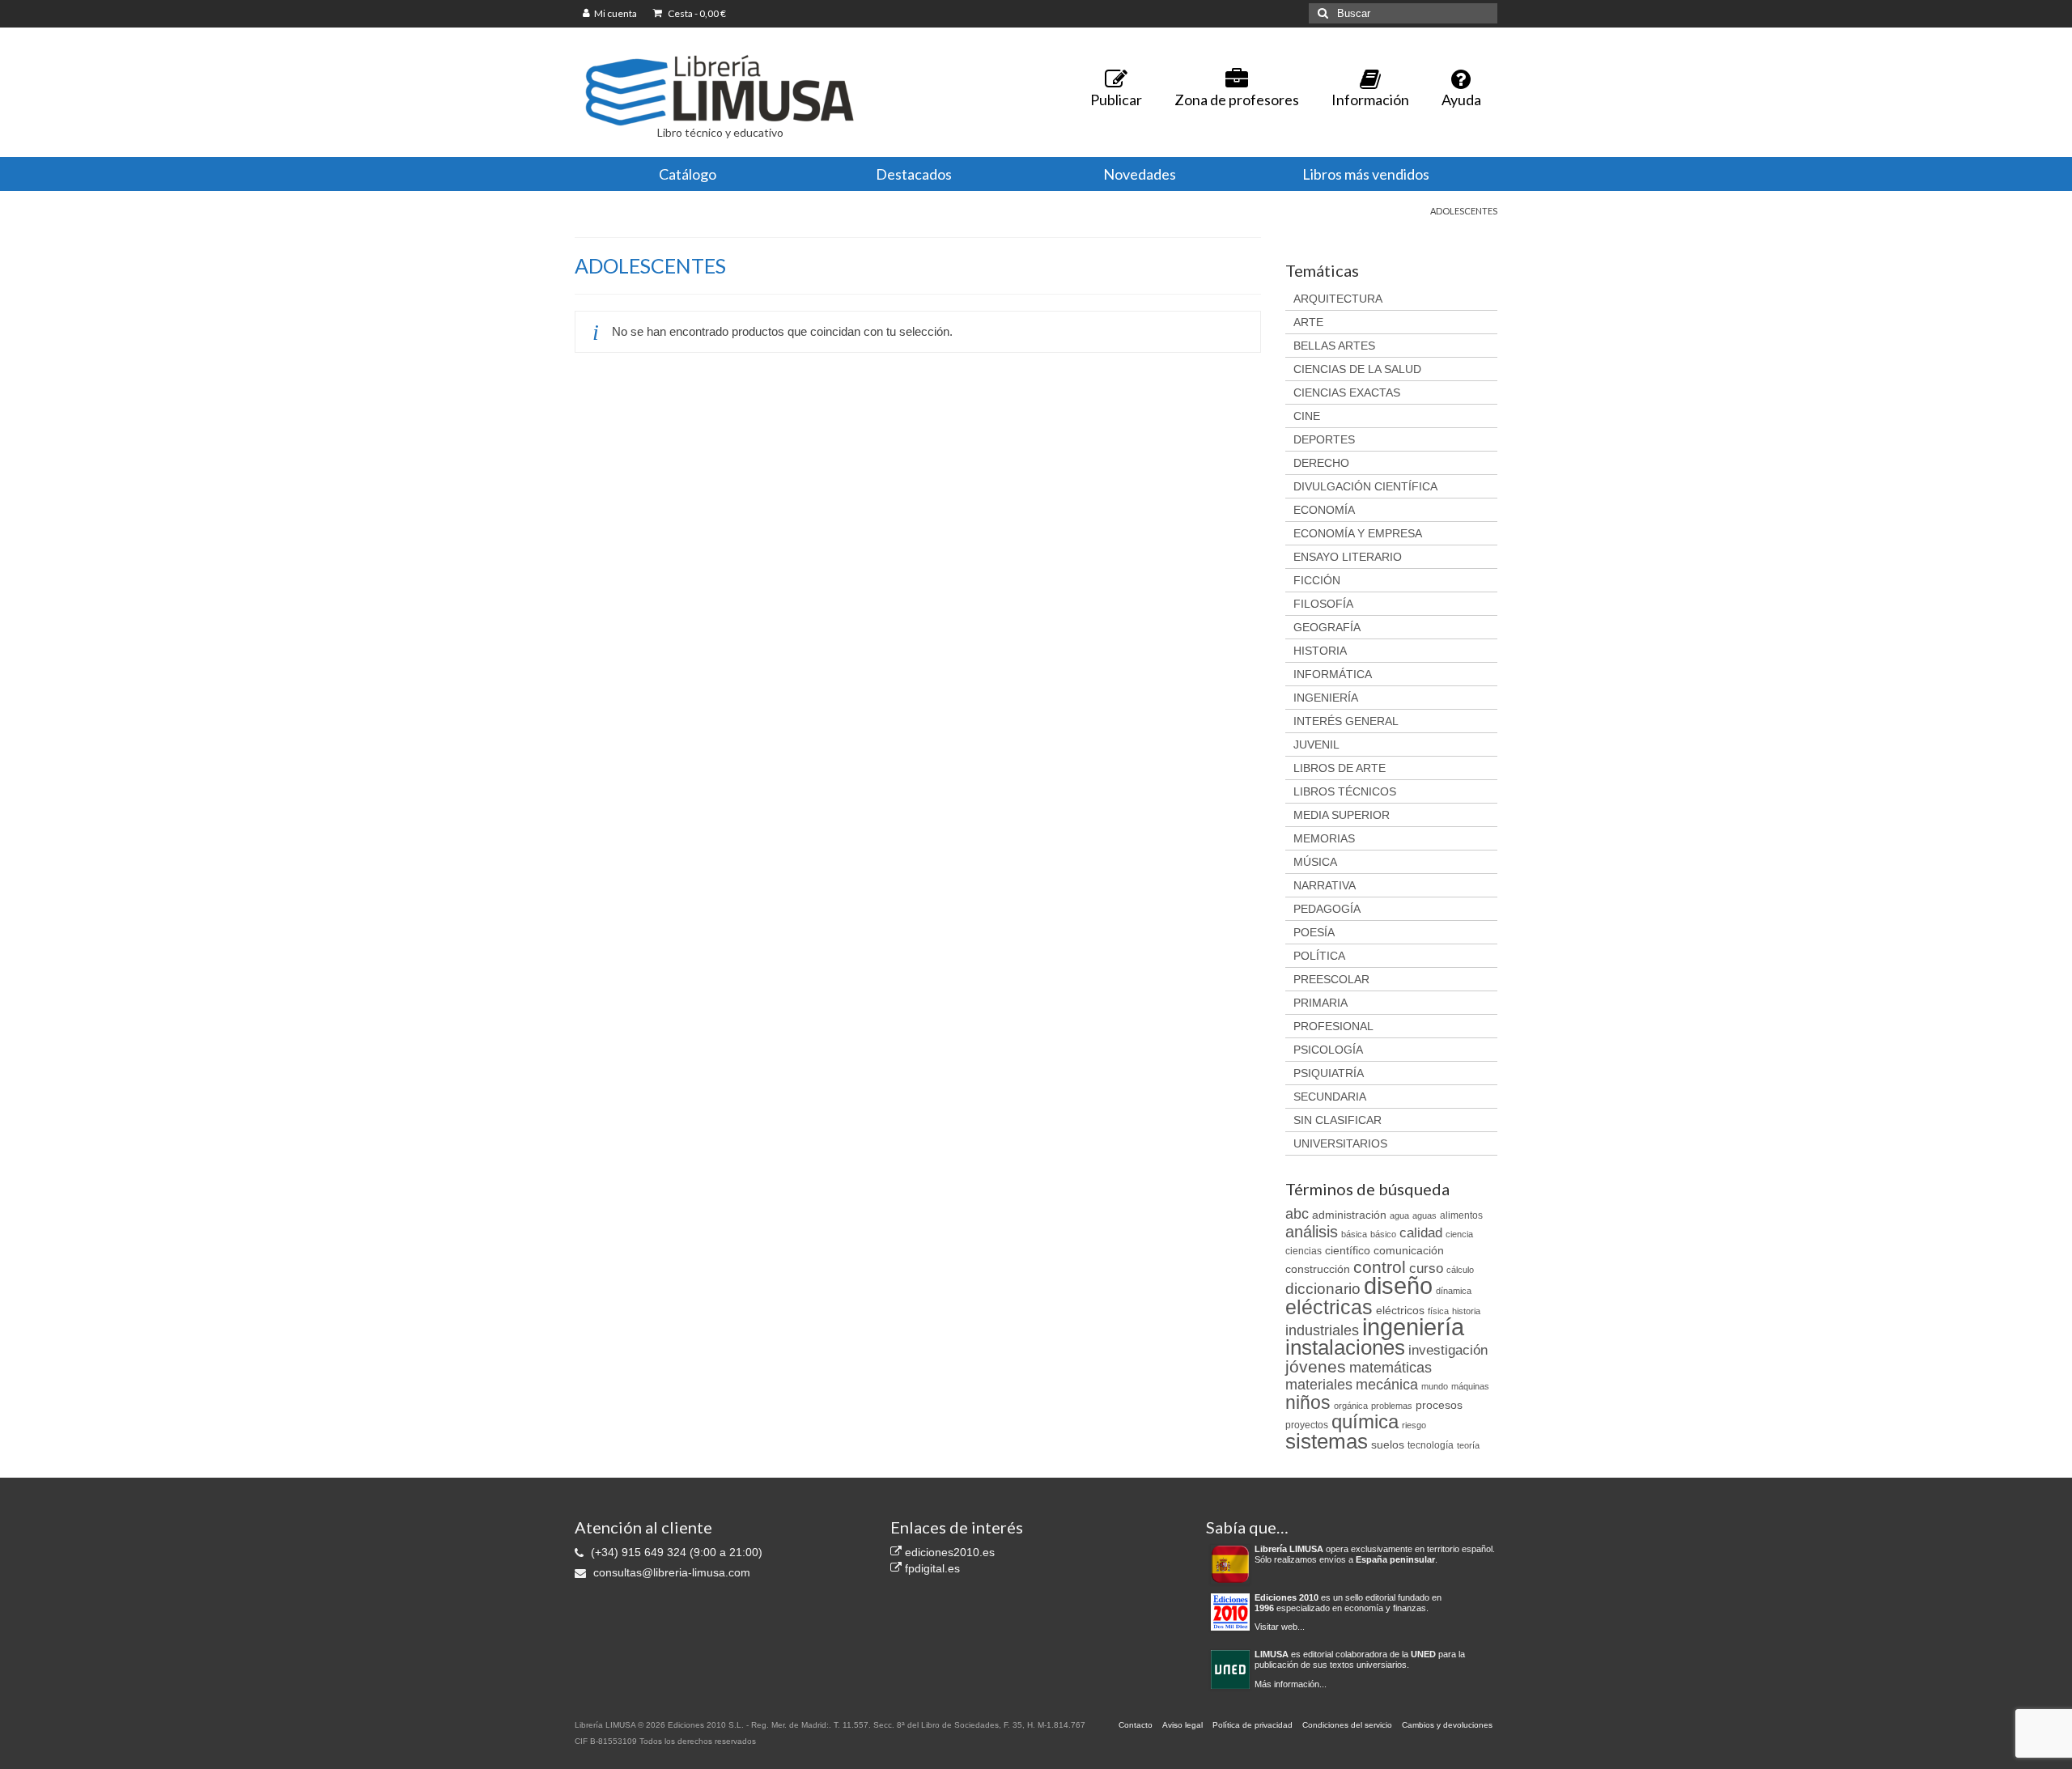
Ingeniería (1326, 698)
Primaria (1320, 1003)
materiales (1319, 1385)
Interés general (1346, 721)
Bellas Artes (1334, 346)
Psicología (1328, 1050)
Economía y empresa (1358, 533)
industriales (1322, 1330)
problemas (1392, 1406)
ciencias (1303, 1251)
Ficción (1317, 580)
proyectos (1307, 1425)
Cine (1307, 416)
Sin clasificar (1337, 1120)
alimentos (1461, 1215)
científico (1348, 1250)
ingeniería (1413, 1327)
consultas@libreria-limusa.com (670, 1572)
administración (1349, 1215)
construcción (1318, 1269)
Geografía (1327, 627)
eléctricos (1400, 1310)
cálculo (1460, 1270)
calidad (1421, 1233)
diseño (1398, 1285)
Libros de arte (1340, 768)
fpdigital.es (931, 1568)
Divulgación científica (1365, 486)
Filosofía (1323, 604)
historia (1466, 1311)
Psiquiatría (1329, 1073)
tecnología (1431, 1445)
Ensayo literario (1348, 557)
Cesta (696, 13)
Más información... (1291, 1684)
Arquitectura (1338, 299)
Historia (1320, 651)
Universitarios (1340, 1143)
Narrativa (1325, 885)
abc (1297, 1214)
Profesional (1333, 1026)
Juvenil (1316, 745)
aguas (1424, 1215)
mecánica (1387, 1385)
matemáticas (1391, 1368)
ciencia (1459, 1234)
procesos (1439, 1405)
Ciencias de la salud (1357, 369)
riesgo (1414, 1425)
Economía (1324, 510)
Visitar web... (1280, 1627)
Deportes (1324, 439)
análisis (1312, 1232)
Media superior (1342, 815)
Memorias (1324, 838)
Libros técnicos (1345, 791)
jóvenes (1316, 1367)
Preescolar (1331, 979)
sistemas (1327, 1441)
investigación (1448, 1350)
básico (1383, 1234)
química (1365, 1421)
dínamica (1454, 1291)
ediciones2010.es (948, 1552)
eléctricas (1329, 1307)
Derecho (1321, 463)
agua (1399, 1215)
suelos (1388, 1444)
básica (1354, 1234)
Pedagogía (1327, 909)
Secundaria (1330, 1097)
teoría (1468, 1445)
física (1438, 1311)
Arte (1308, 322)
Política (1319, 956)
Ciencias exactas (1347, 392)
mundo (1435, 1386)
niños (1308, 1402)
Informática (1333, 674)
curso (1426, 1268)
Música (1315, 862)
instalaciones (1345, 1347)
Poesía (1314, 932)
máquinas (1470, 1386)
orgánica (1351, 1406)
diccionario (1323, 1289)
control (1380, 1267)
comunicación (1409, 1250)
